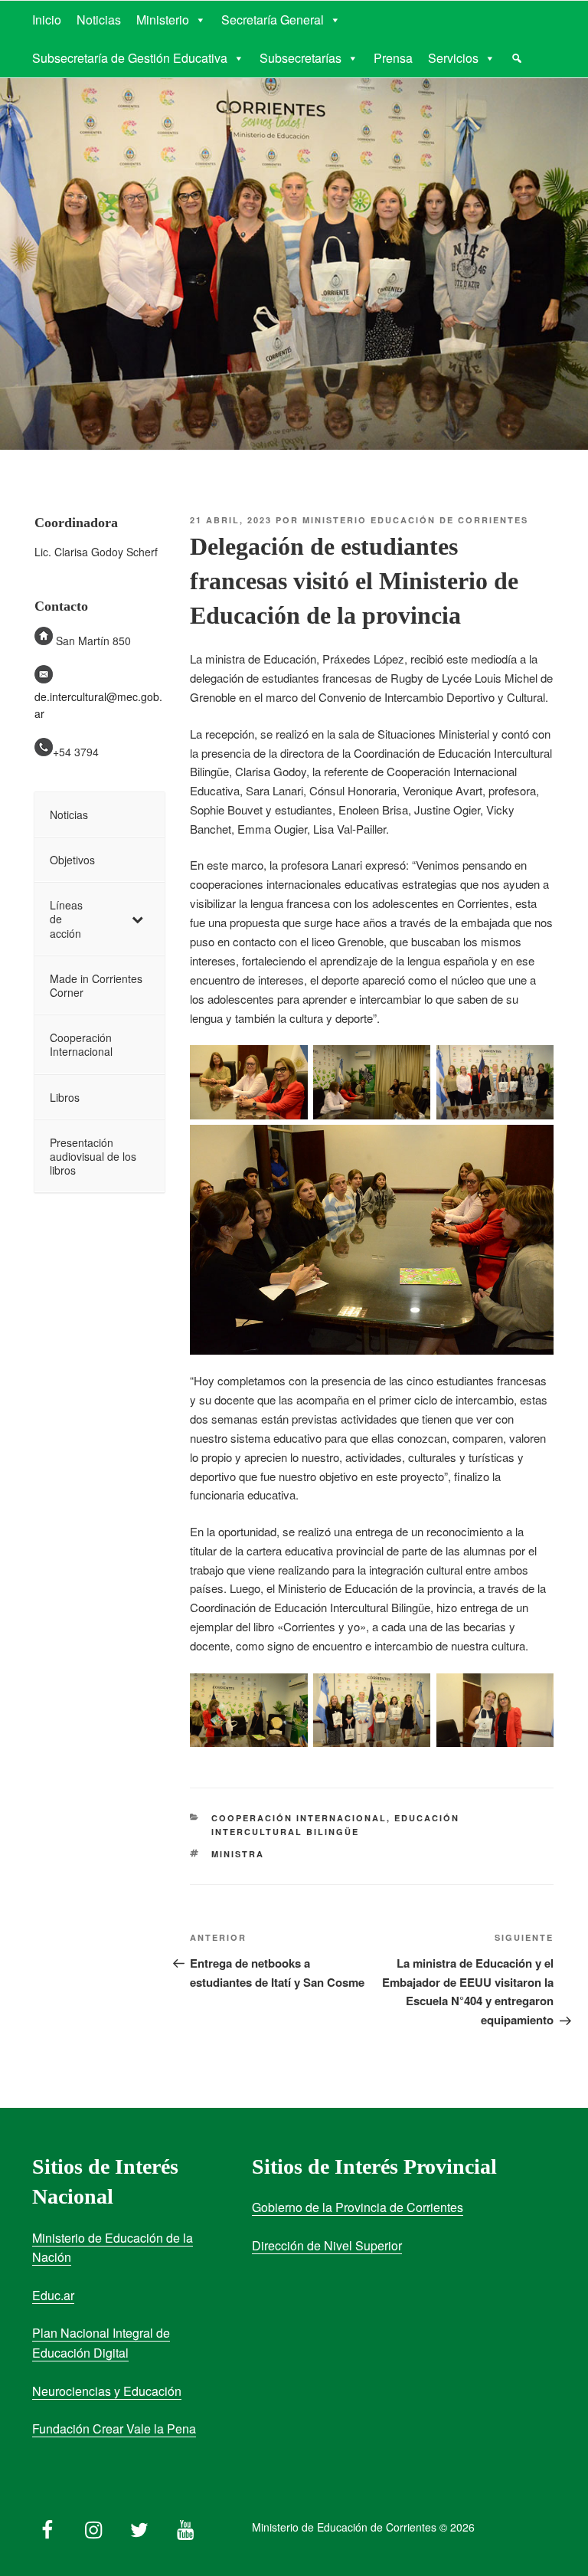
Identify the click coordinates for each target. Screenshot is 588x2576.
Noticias (99, 20)
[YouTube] (185, 2526)
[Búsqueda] (517, 58)
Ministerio (163, 20)
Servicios (453, 58)
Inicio (47, 20)
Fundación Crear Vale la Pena (114, 2429)
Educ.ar (53, 2295)
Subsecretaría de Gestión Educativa (130, 58)
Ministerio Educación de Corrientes (415, 520)
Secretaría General (273, 20)
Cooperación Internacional (299, 1818)
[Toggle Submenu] (138, 919)
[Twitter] (139, 2526)
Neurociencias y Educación (107, 2391)
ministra (238, 1854)
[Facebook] (47, 2526)
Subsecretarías (301, 58)
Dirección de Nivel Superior (327, 2245)
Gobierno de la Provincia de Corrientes (358, 2207)
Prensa (393, 58)
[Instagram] (93, 2526)
